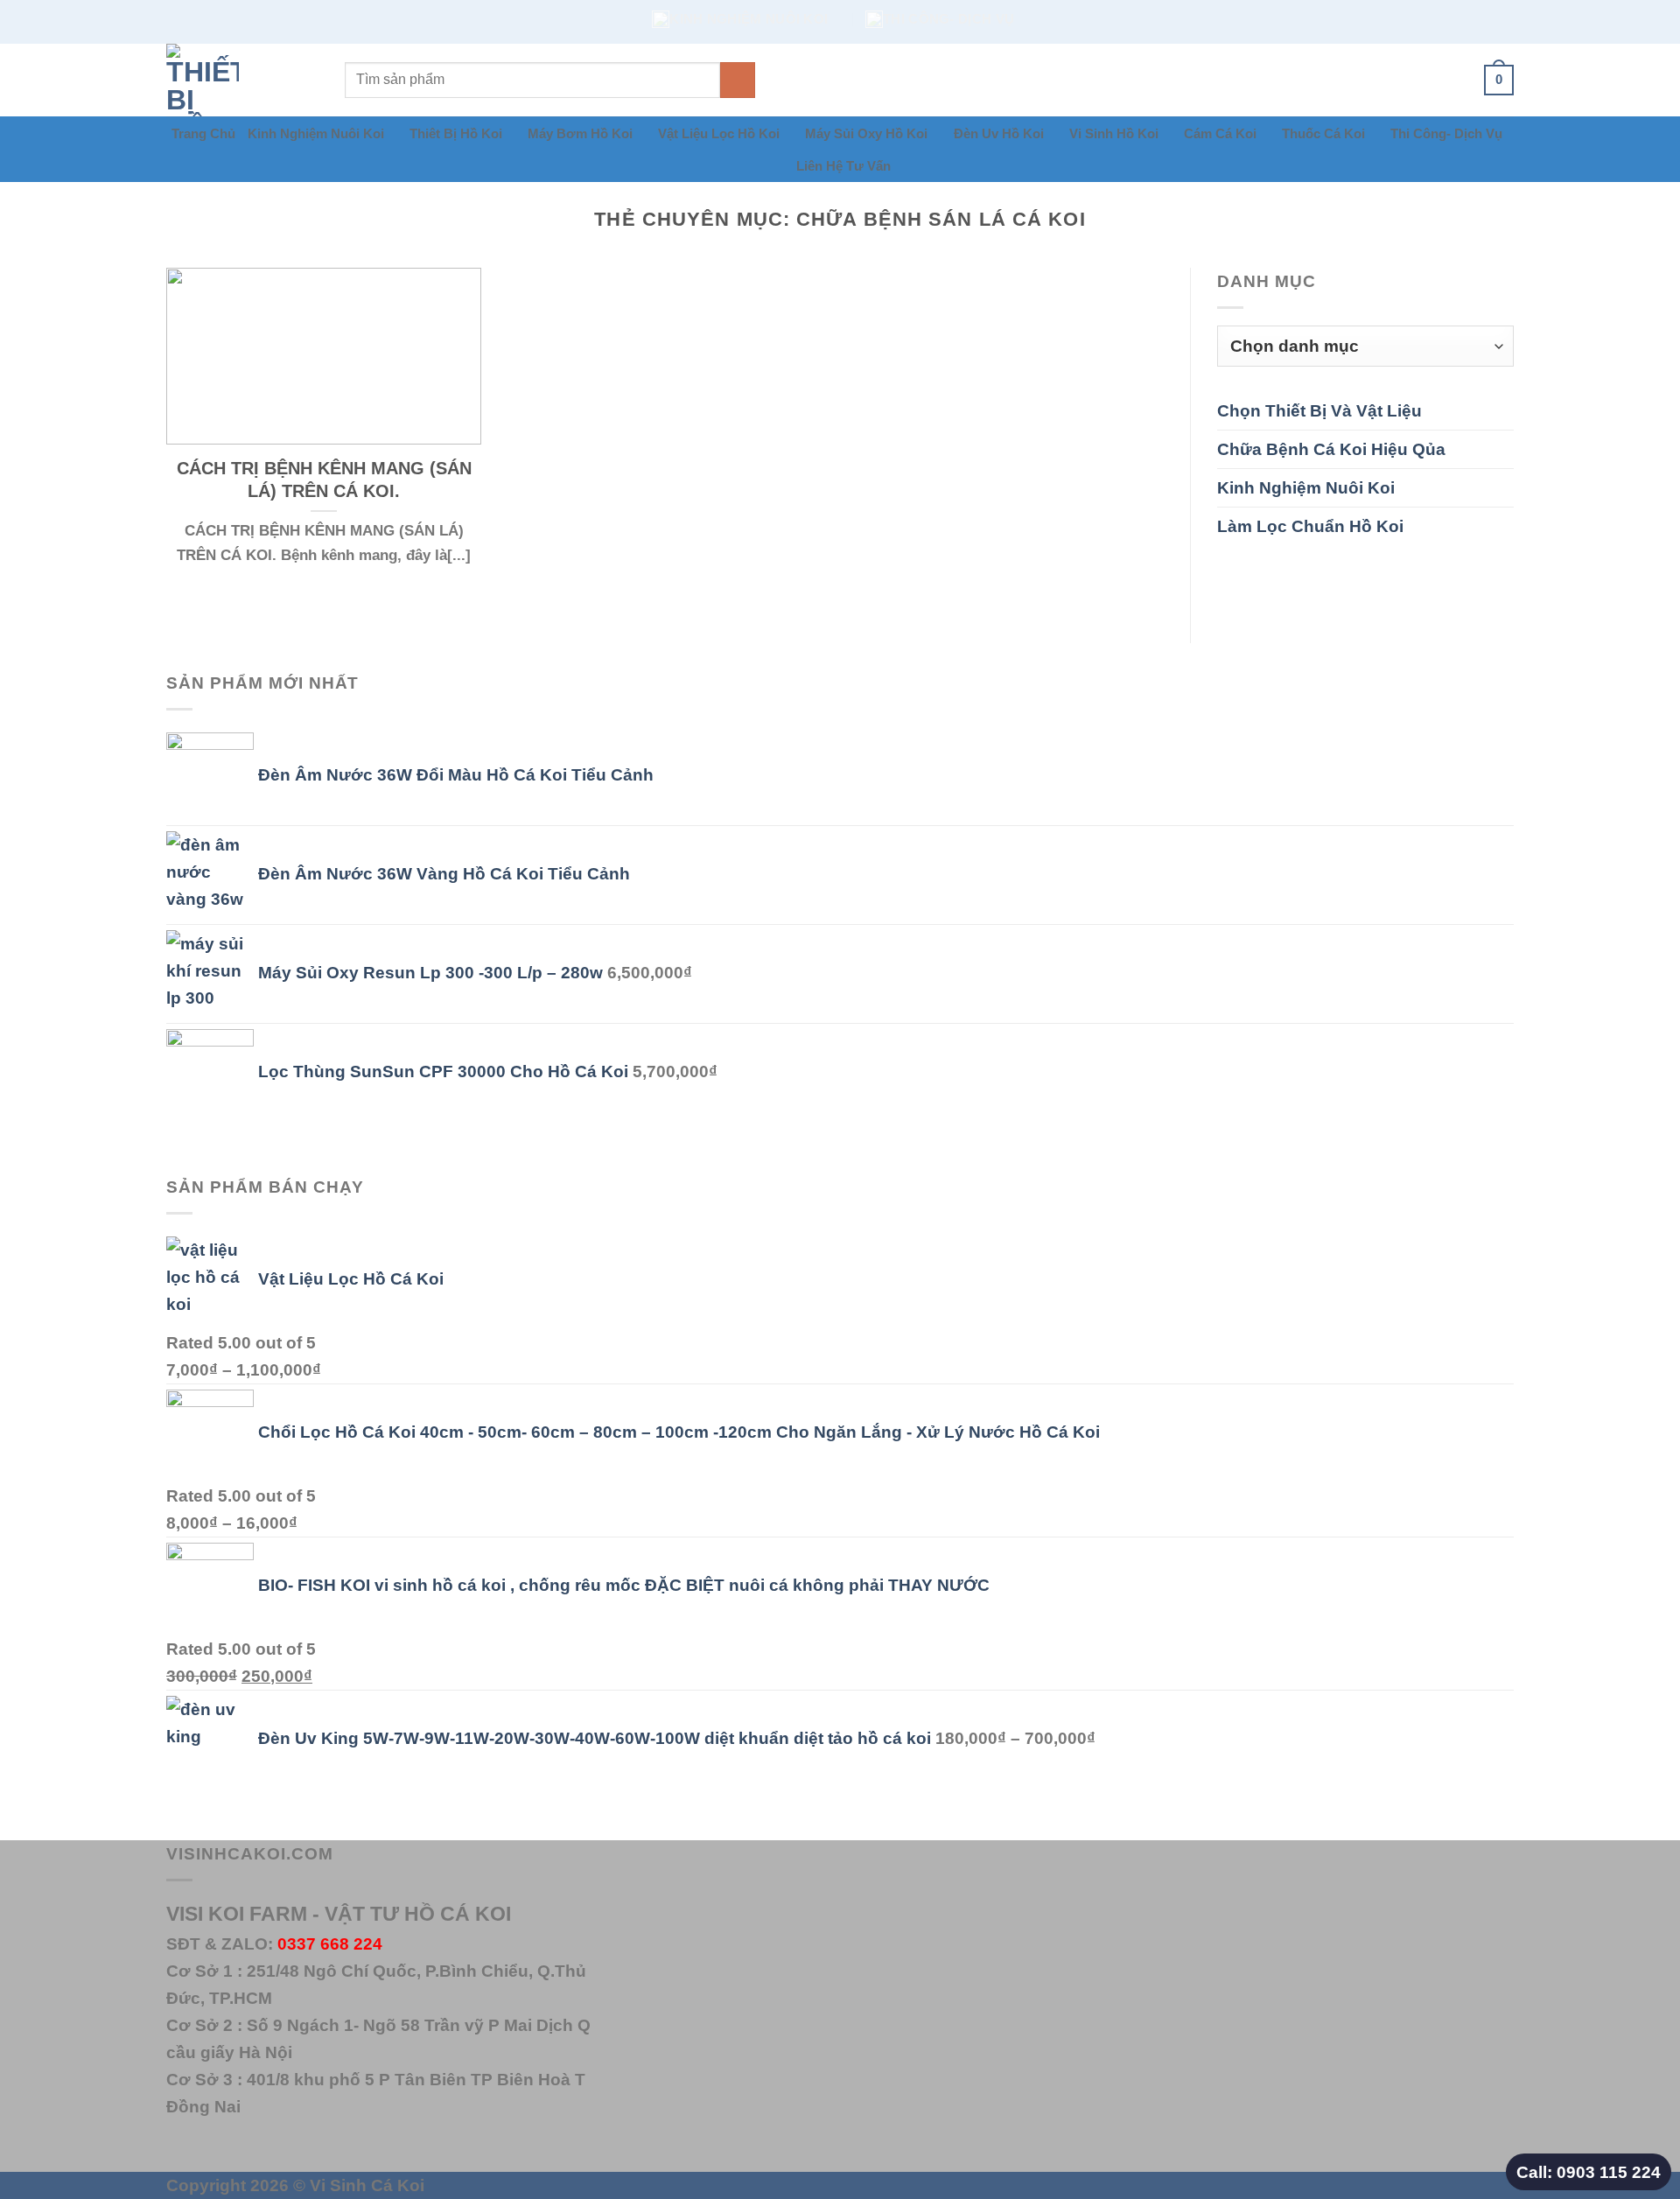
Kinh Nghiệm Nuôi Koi (316, 133)
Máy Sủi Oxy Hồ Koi (866, 133)
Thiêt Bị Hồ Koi (456, 133)
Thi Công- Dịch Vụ (1446, 133)
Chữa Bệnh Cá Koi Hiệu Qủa (1331, 449)
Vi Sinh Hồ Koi (1114, 133)
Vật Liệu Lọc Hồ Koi (719, 133)
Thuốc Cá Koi (1323, 133)
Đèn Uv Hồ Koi (999, 133)
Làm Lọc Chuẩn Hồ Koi (1310, 526)
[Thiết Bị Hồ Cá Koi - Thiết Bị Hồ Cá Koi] (242, 80)
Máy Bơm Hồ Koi (580, 133)
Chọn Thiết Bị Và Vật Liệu (1319, 410)
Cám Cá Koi (1220, 133)
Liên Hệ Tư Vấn (843, 166)
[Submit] (738, 80)
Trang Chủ (203, 133)
